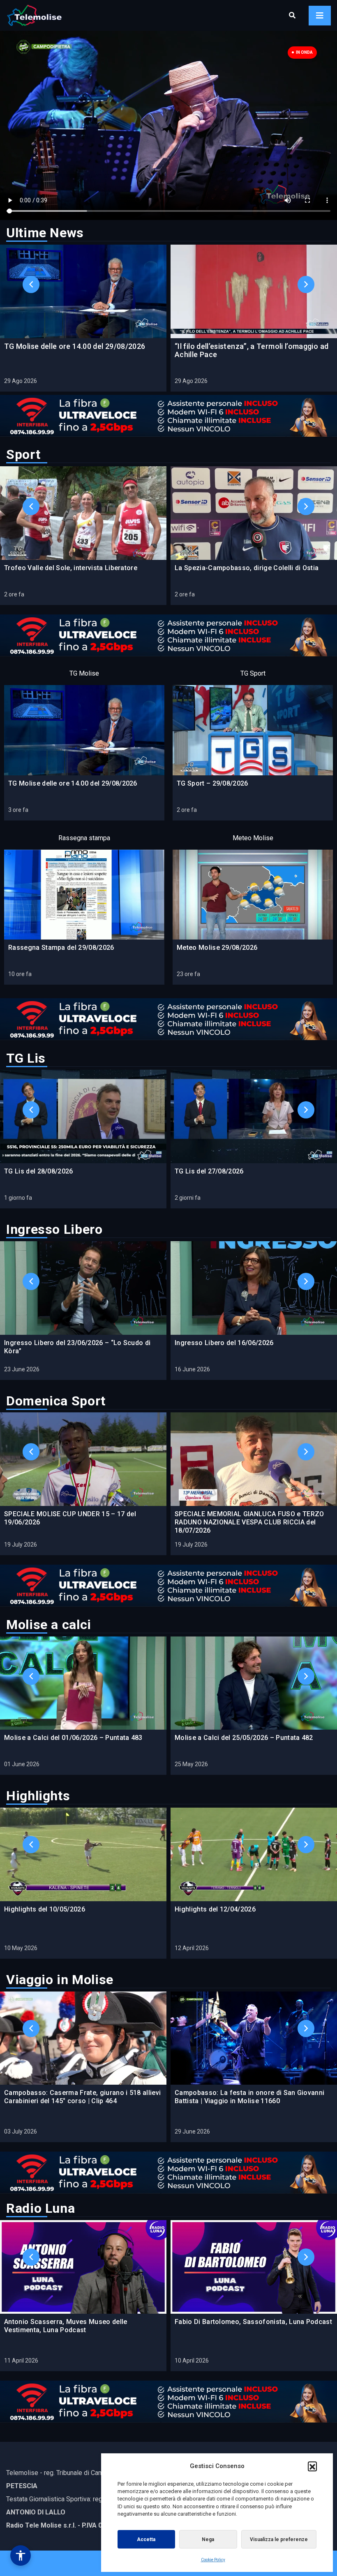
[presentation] (31, 265)
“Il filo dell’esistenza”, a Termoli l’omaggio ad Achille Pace (252, 350)
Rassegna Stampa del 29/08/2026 (61, 948)
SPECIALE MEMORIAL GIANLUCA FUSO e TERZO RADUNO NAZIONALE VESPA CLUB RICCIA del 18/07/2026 (249, 1522)
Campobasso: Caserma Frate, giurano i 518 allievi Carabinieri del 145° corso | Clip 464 (82, 2097)
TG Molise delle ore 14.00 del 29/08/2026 (75, 346)
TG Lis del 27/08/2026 (209, 1171)
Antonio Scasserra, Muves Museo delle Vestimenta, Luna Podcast (66, 2326)
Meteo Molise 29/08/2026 (217, 948)
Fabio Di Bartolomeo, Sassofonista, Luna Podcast (253, 2322)
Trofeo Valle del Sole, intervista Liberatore (71, 568)
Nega (208, 2539)
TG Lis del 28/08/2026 (39, 1171)
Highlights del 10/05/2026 (45, 1909)
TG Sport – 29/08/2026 (212, 783)
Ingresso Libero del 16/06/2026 (224, 1343)
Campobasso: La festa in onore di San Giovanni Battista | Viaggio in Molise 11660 (249, 2097)
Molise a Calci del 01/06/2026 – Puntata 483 (73, 1738)
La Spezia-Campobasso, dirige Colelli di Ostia (247, 568)
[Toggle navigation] (320, 16)
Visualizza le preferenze (279, 2539)
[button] (312, 2466)
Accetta (146, 2539)
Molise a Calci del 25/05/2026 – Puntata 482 (244, 1738)
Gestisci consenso (21, 2555)
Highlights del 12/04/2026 (215, 1909)
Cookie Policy (213, 2560)
